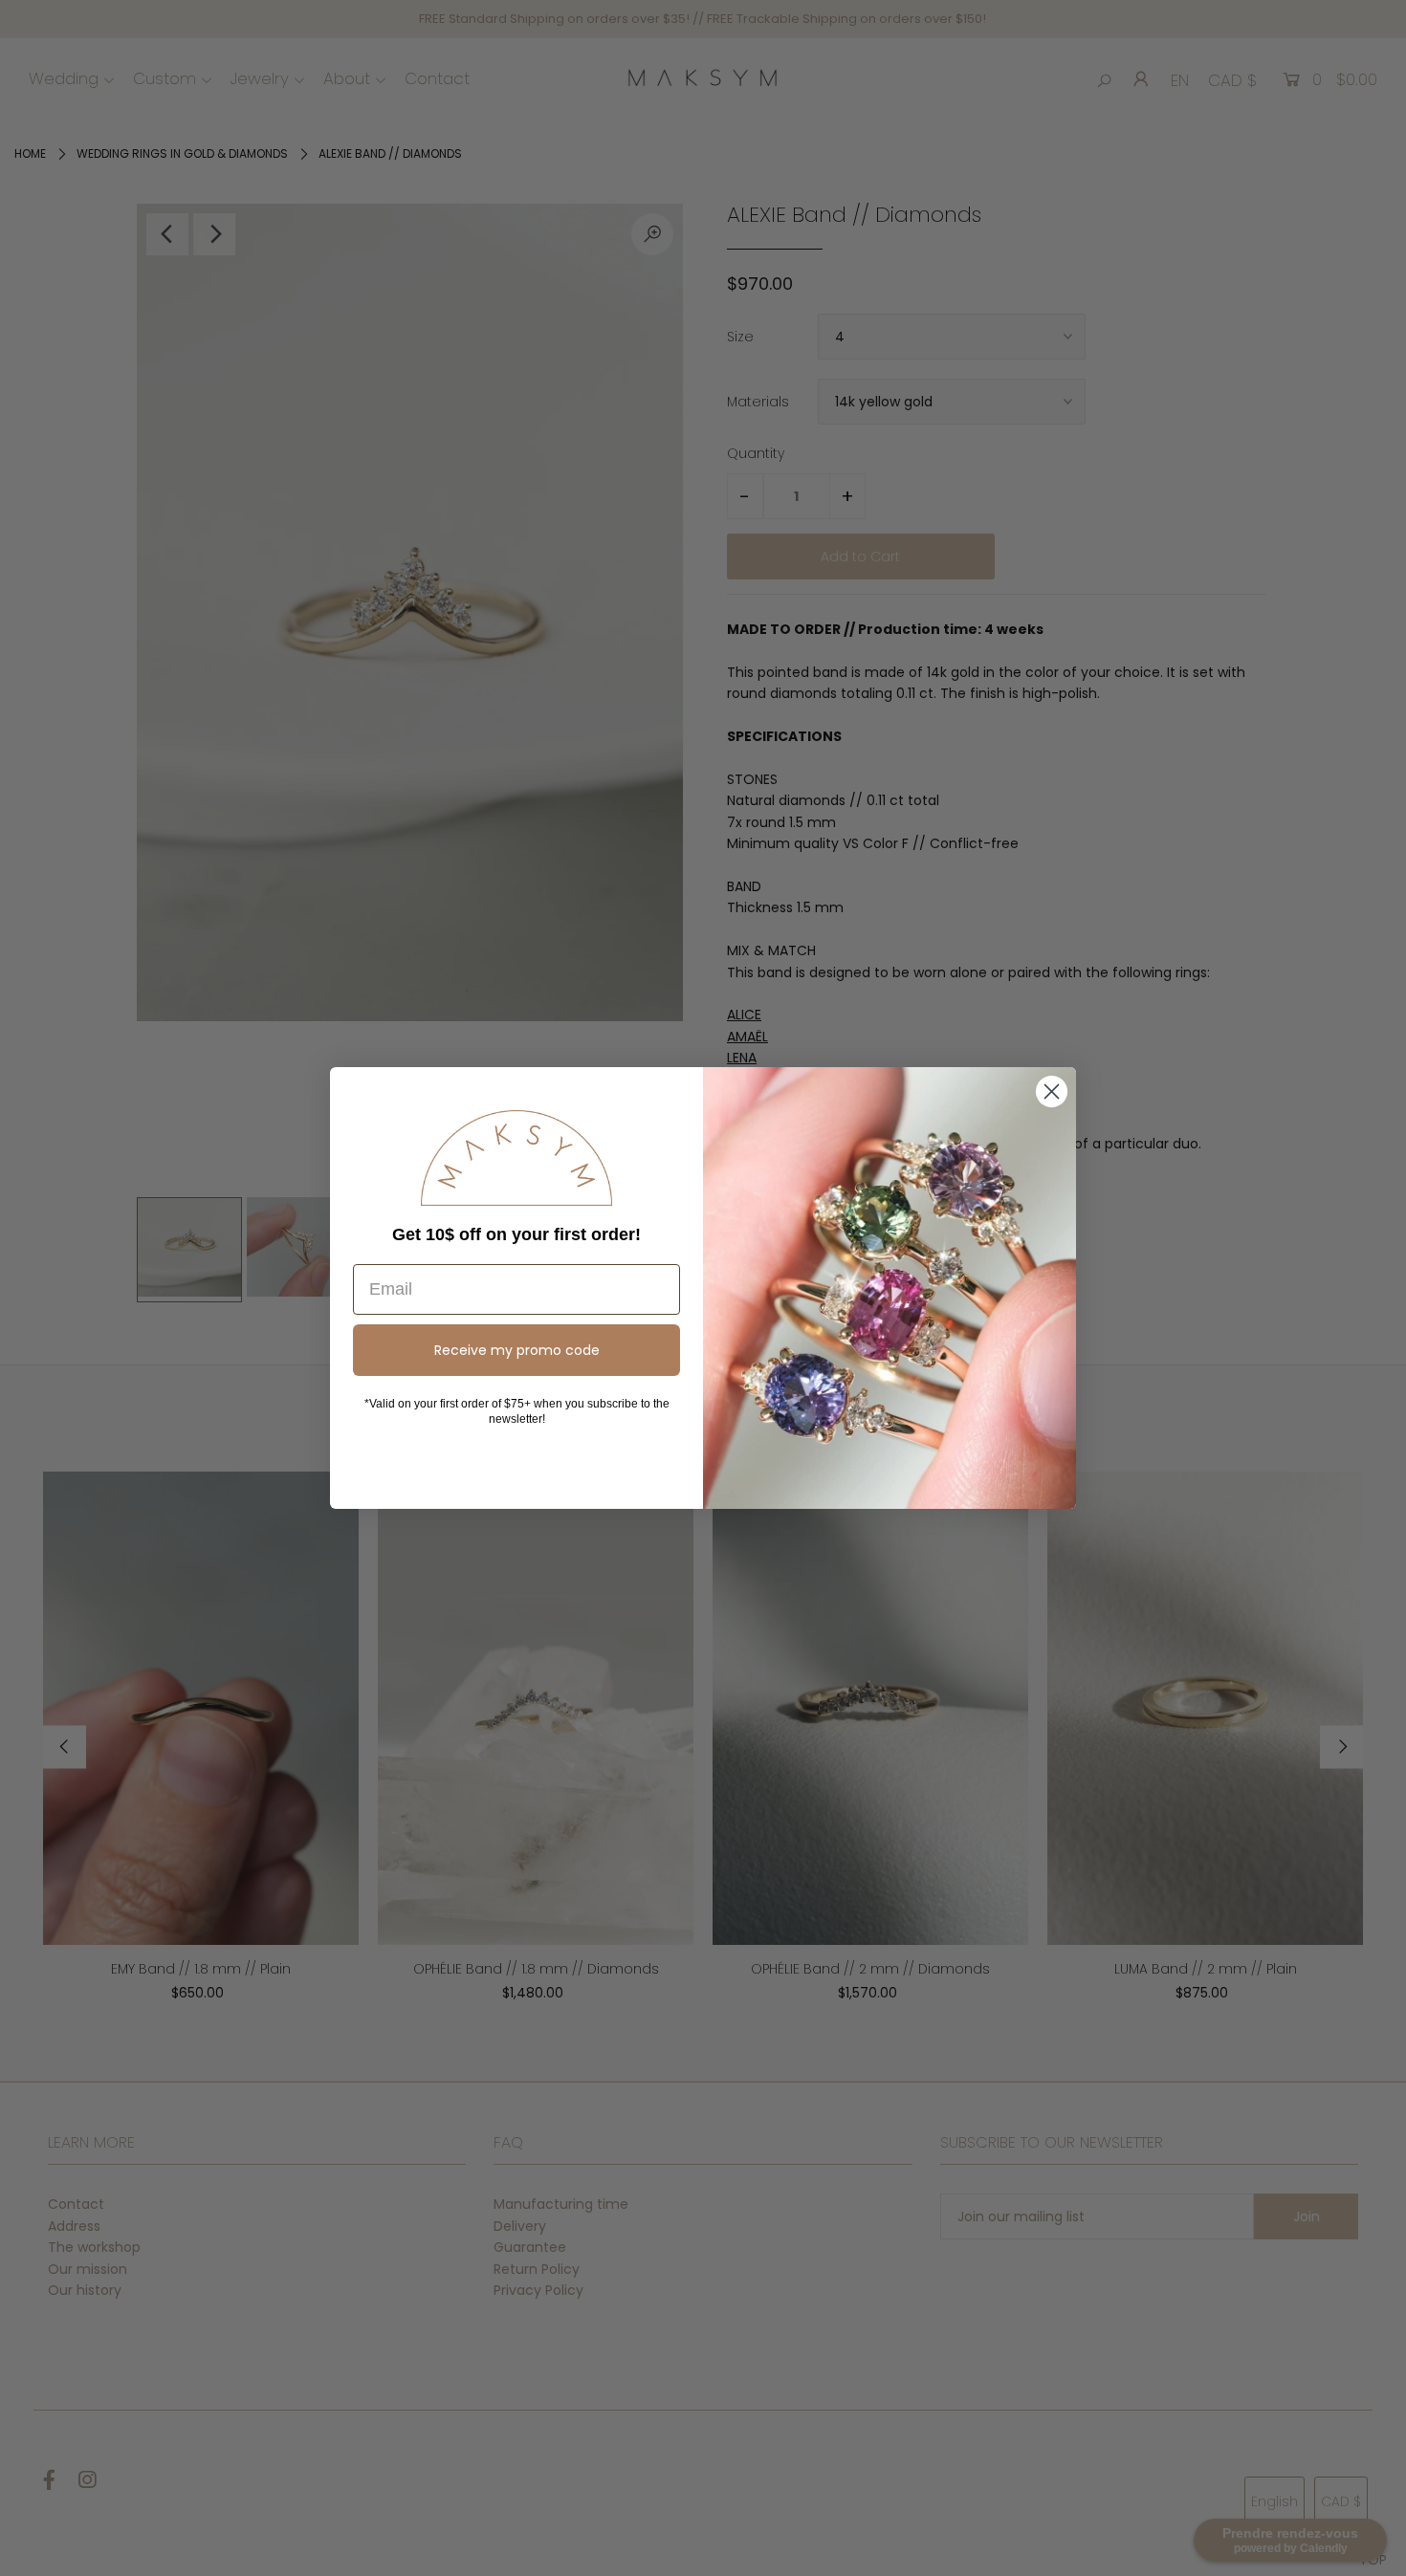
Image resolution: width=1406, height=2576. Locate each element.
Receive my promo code (517, 1350)
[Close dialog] (1052, 1092)
